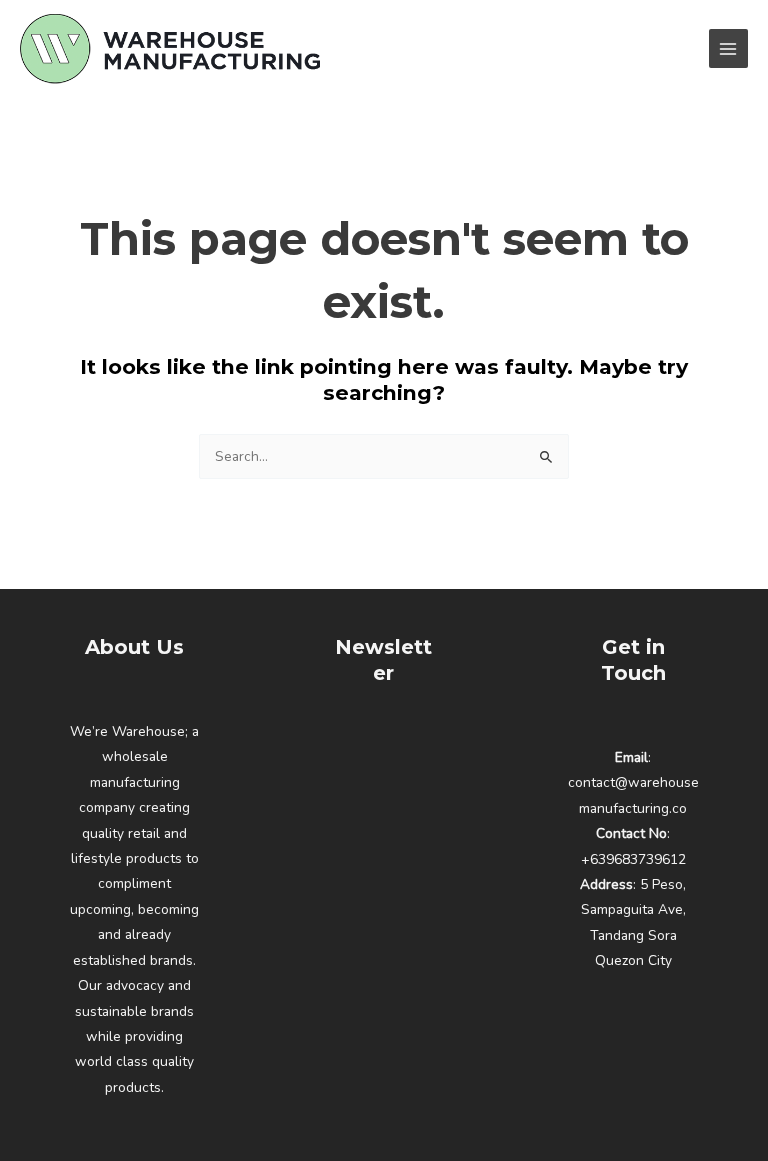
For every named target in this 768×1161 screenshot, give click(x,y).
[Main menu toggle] (728, 48)
